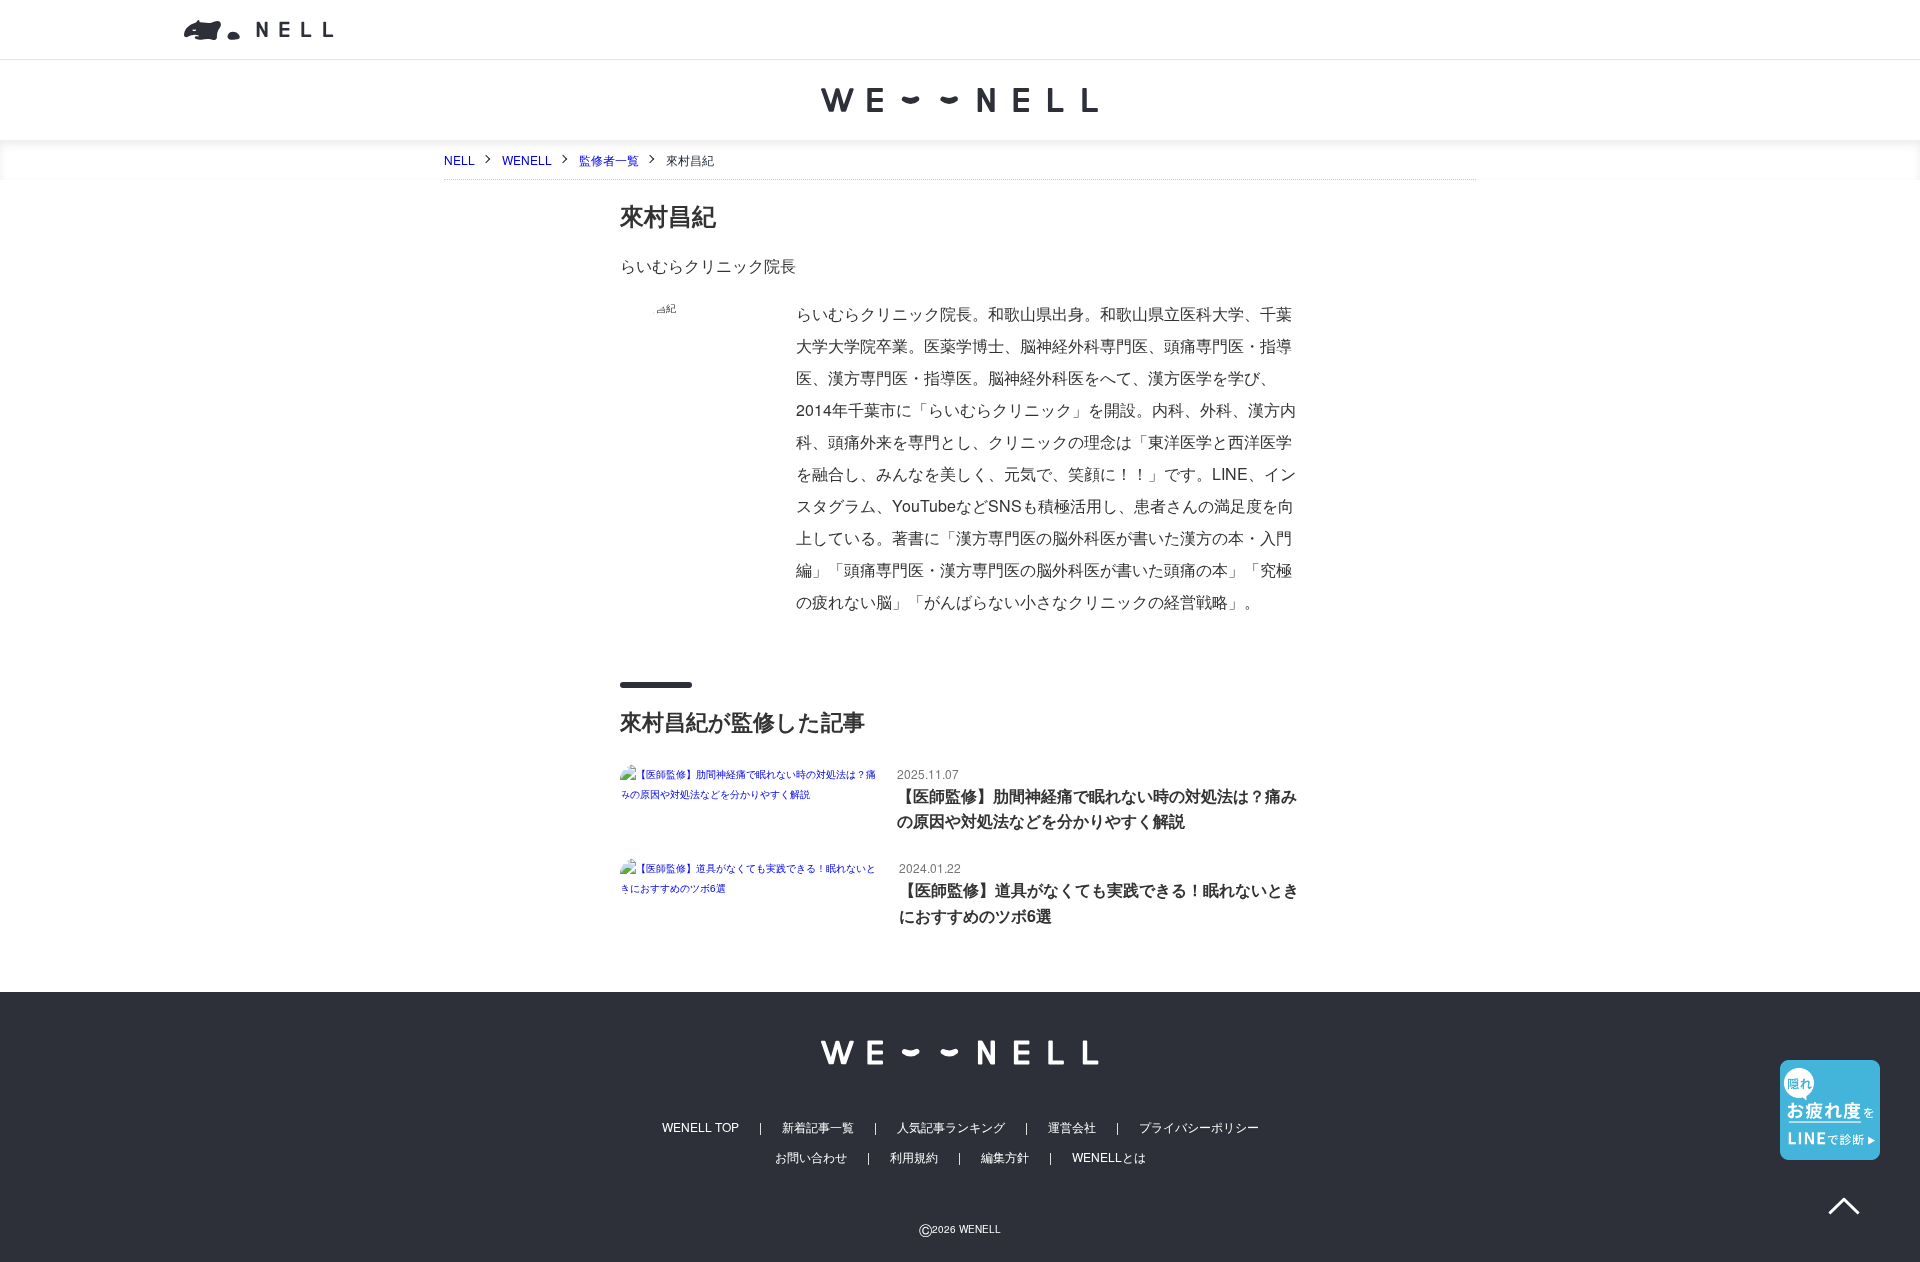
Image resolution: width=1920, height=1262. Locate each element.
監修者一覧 (609, 159)
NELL (459, 159)
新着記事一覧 (818, 1126)
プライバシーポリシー (1199, 1126)
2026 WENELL (960, 1229)
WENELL (527, 159)
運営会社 (1072, 1126)
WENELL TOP (700, 1126)
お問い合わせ (811, 1156)
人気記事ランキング (951, 1126)
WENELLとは (1109, 1156)
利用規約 (914, 1156)
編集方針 (1005, 1156)
